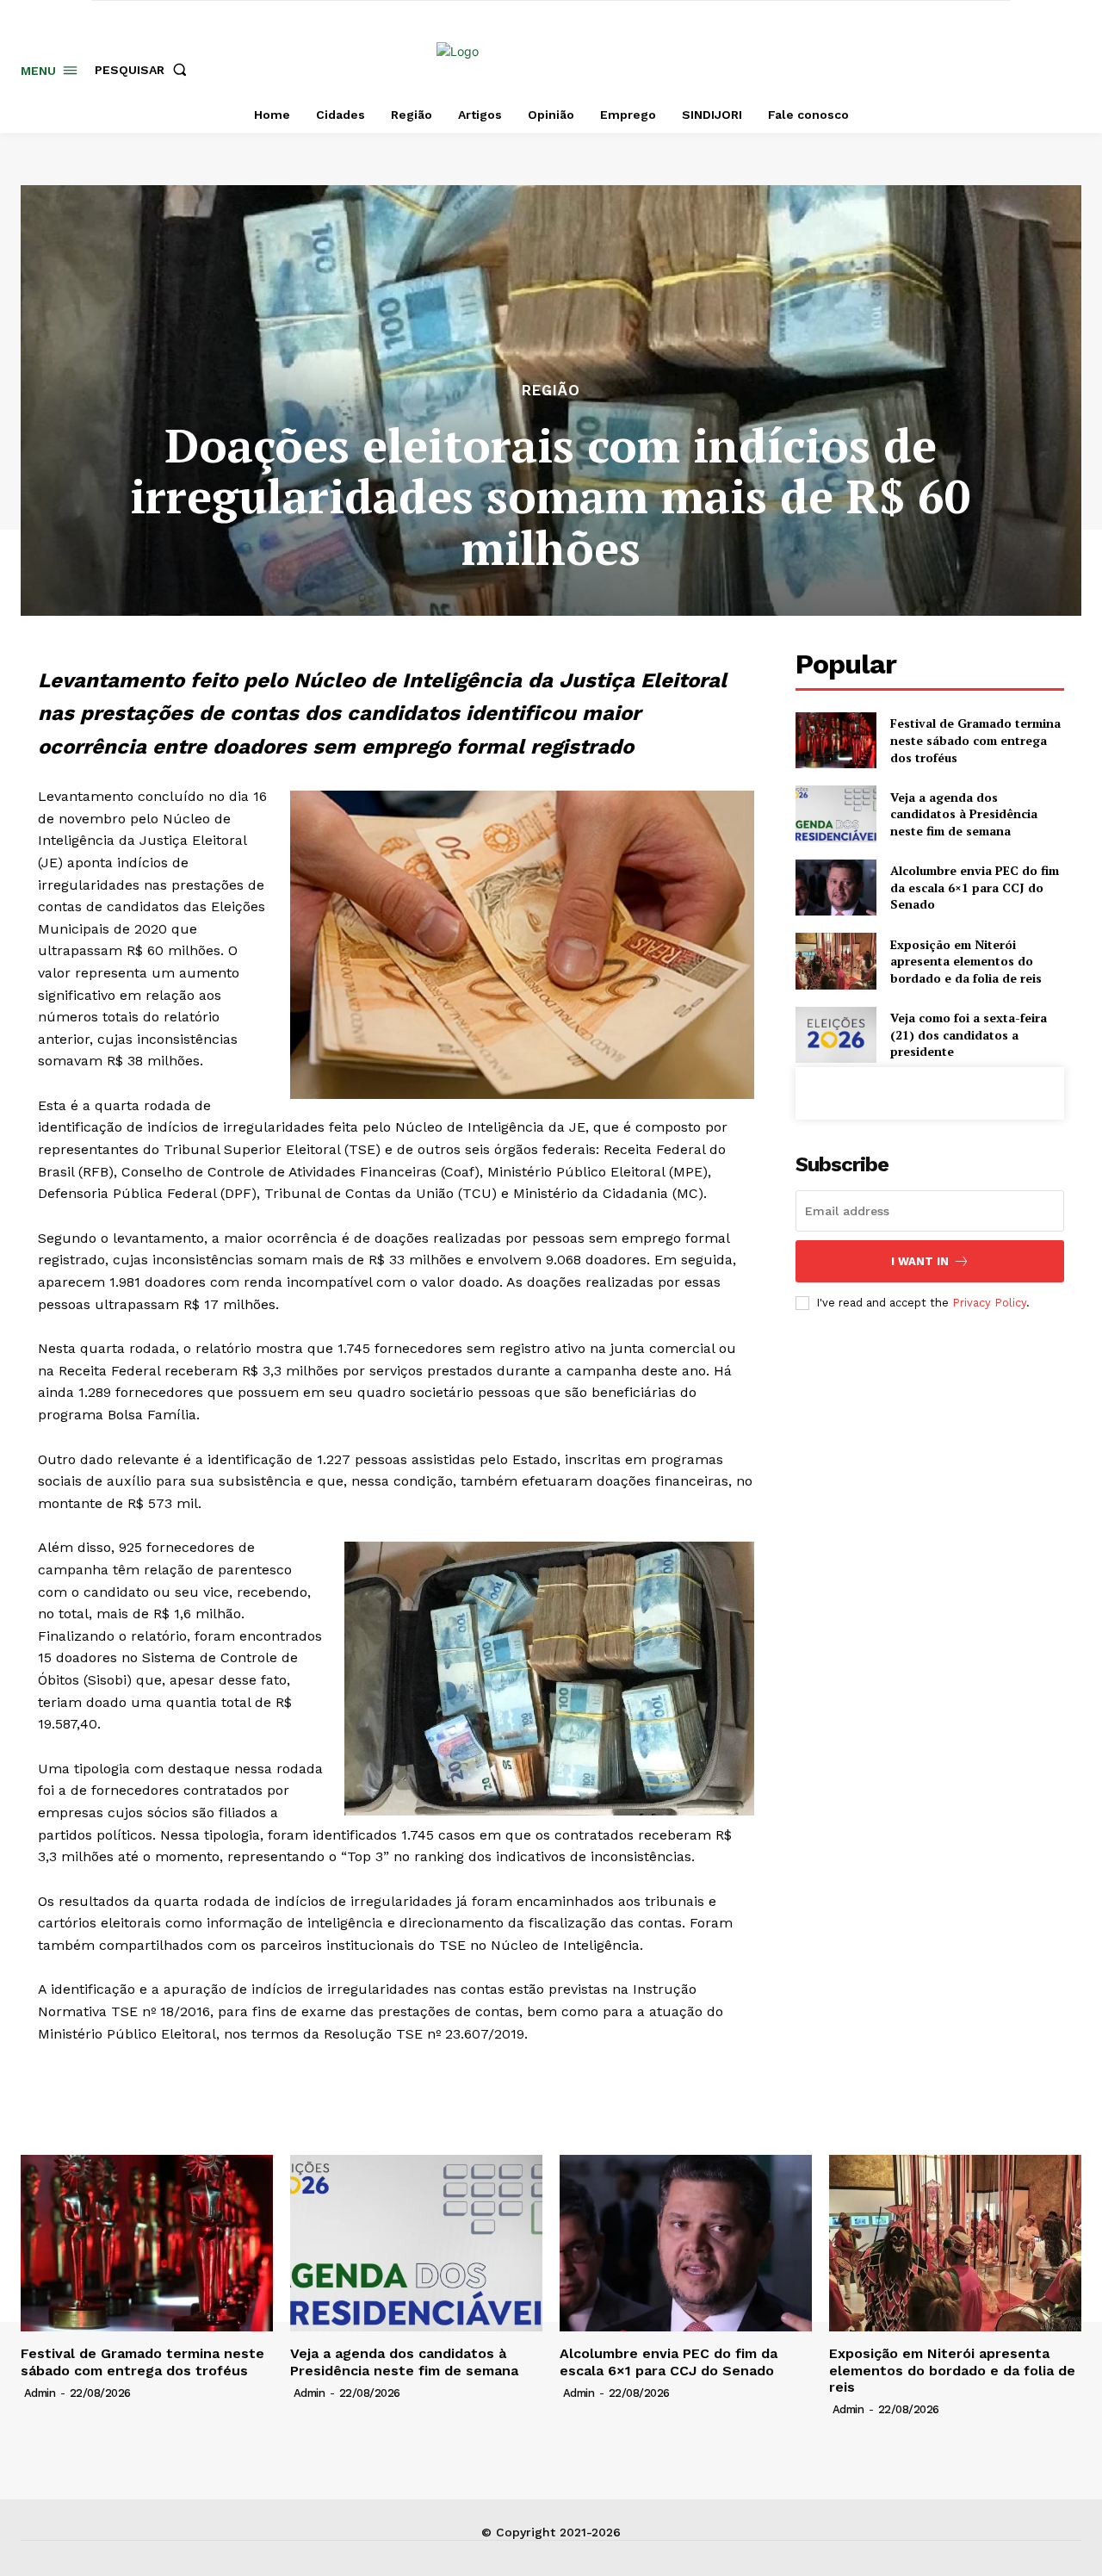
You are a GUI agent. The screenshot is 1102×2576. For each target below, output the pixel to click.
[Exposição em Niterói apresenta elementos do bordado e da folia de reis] (836, 961)
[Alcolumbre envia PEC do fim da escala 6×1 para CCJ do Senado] (836, 888)
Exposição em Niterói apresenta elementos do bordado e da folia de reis (966, 961)
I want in (920, 1261)
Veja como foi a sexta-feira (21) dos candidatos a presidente (969, 1034)
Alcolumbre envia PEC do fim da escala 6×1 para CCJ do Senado (975, 887)
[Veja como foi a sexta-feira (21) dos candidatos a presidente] (836, 1035)
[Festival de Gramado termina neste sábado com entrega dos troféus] (836, 740)
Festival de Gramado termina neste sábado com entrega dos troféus (975, 740)
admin (40, 2393)
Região (551, 391)
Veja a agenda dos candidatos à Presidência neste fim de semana (964, 814)
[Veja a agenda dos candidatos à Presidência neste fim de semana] (836, 813)
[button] (144, 70)
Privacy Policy (989, 1303)
